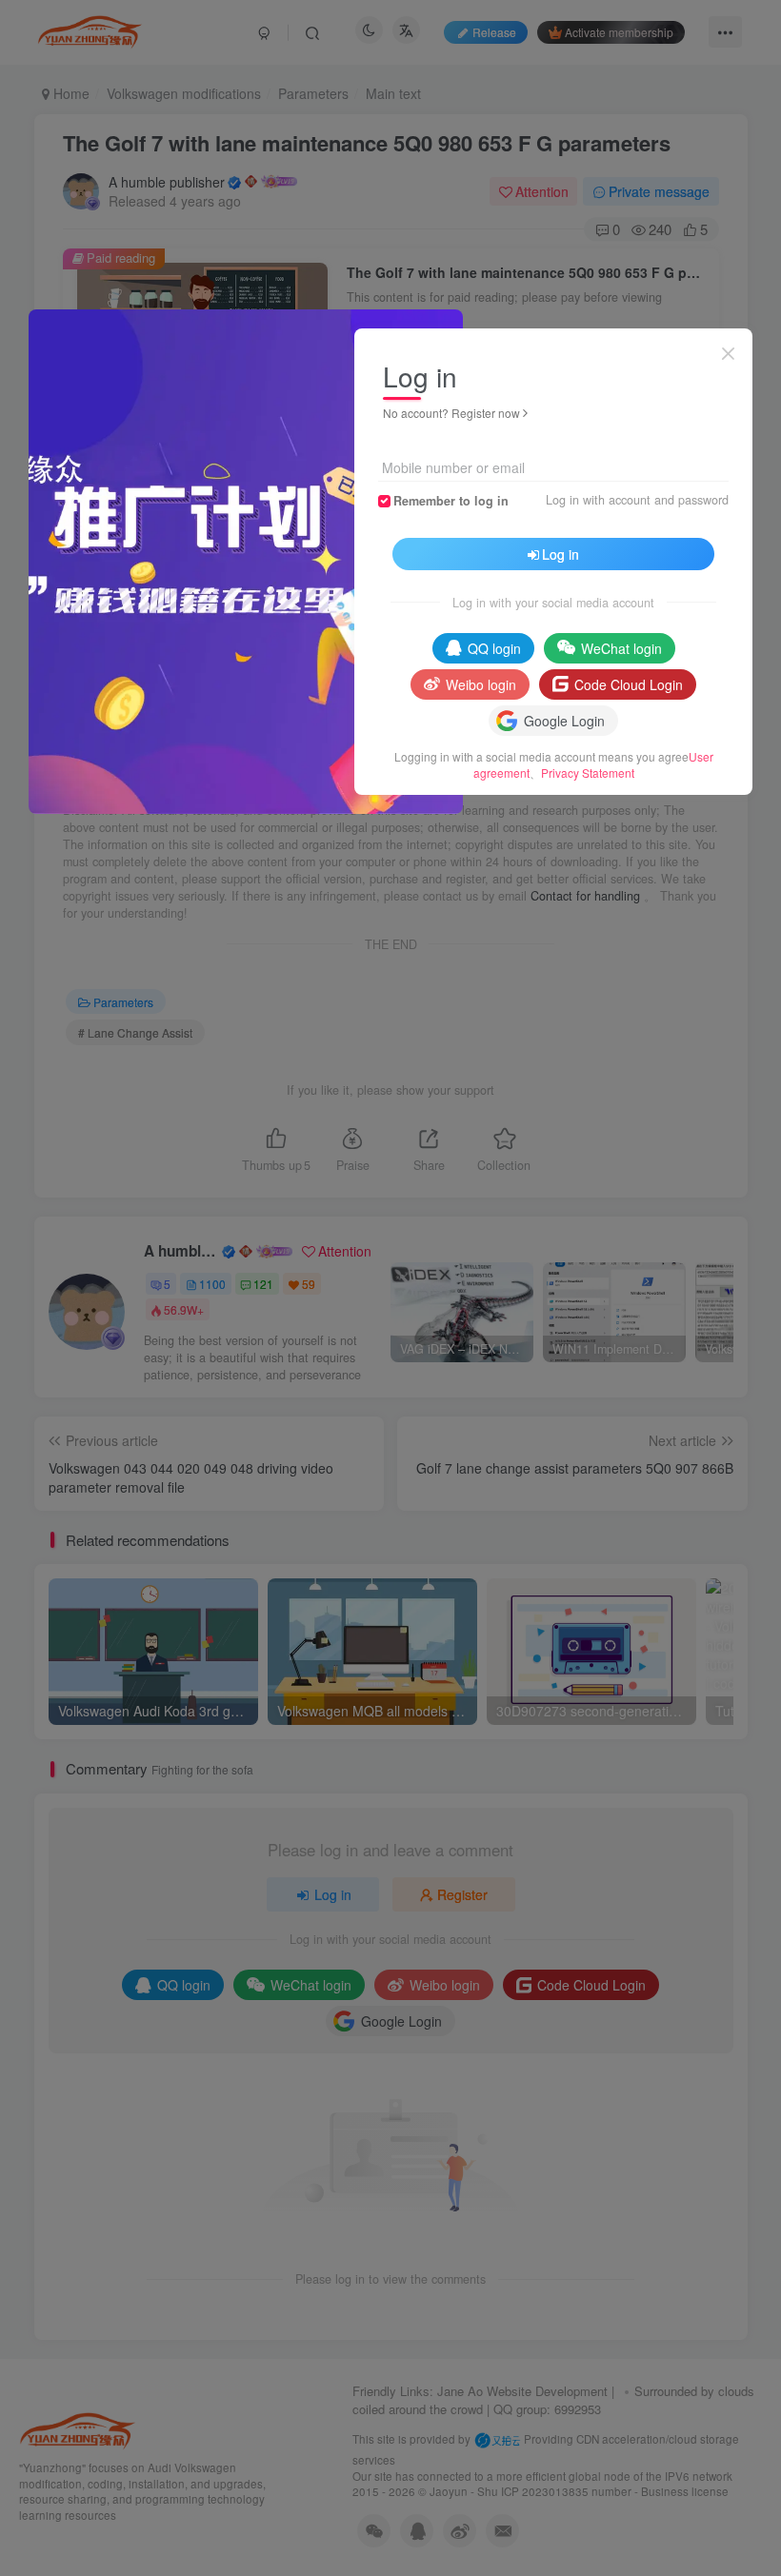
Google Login (564, 721)
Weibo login (481, 684)
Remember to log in (451, 501)
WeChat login (621, 648)
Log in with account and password (637, 500)
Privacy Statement (588, 773)
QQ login (494, 648)
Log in (561, 554)
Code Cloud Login (629, 684)
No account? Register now (451, 413)
